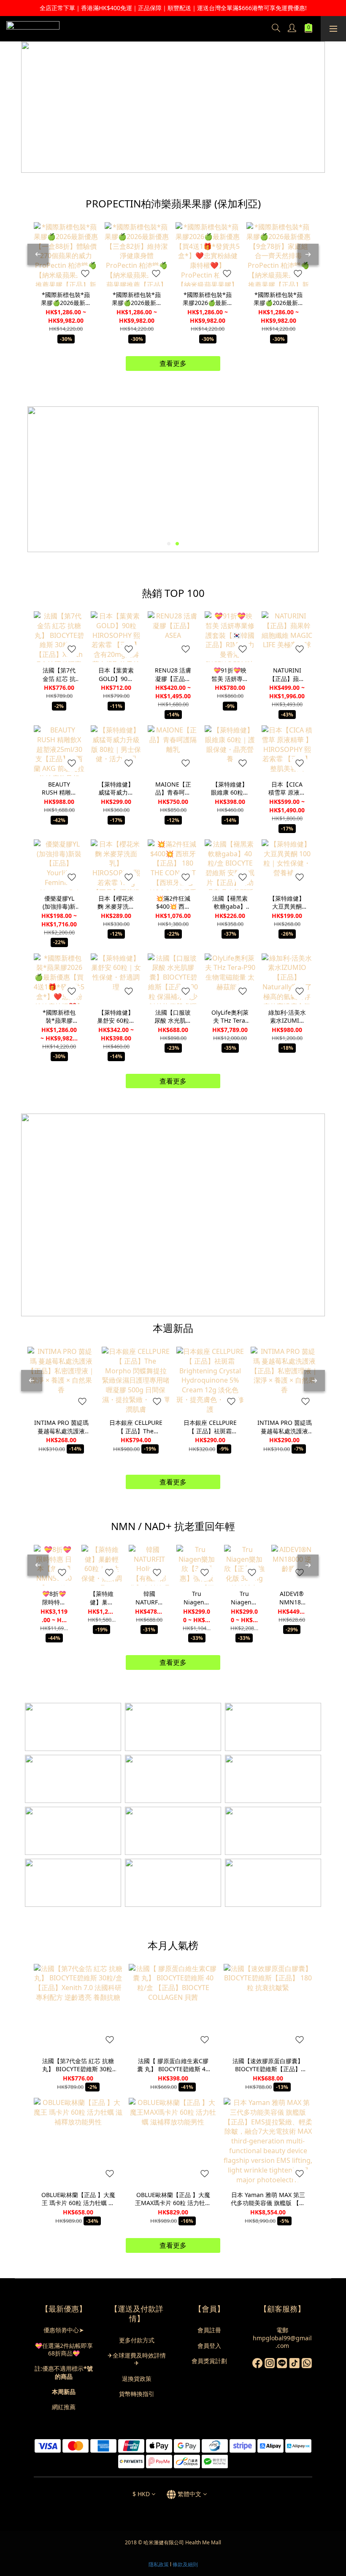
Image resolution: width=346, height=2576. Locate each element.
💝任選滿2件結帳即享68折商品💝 (64, 2349)
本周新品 (64, 2392)
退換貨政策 (137, 2379)
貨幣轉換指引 (137, 2394)
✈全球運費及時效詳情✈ (137, 2359)
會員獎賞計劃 (209, 2361)
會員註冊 (209, 2330)
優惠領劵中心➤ (64, 2330)
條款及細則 (185, 2564)
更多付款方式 (137, 2340)
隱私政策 (159, 2564)
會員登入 (209, 2346)
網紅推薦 (64, 2407)
